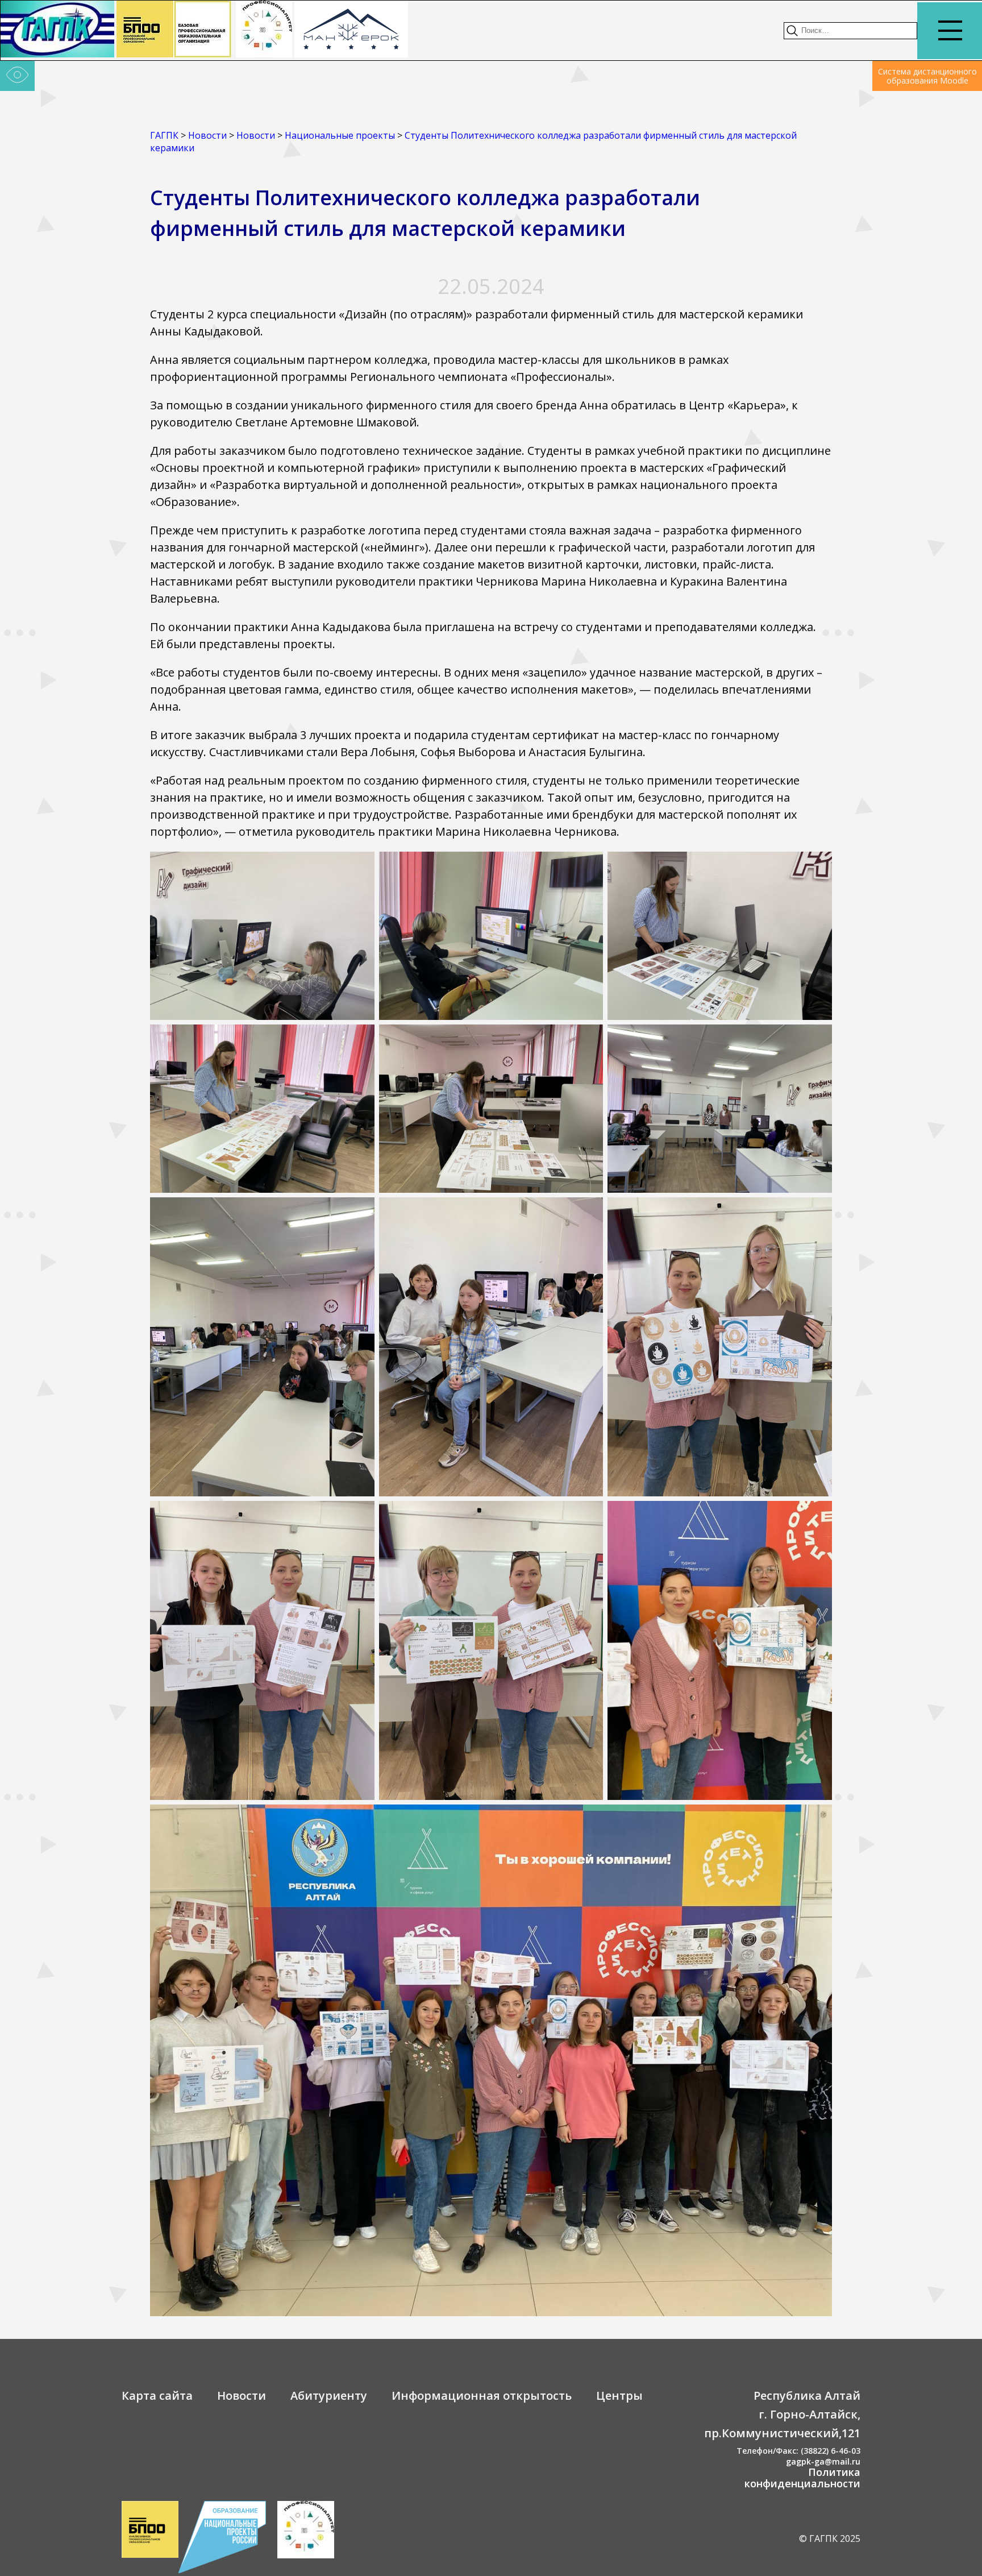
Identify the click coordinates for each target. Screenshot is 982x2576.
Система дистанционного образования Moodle (927, 76)
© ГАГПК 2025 (830, 2538)
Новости (242, 2395)
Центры (619, 2395)
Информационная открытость (482, 2395)
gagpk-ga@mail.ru (823, 2461)
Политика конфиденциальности (802, 2478)
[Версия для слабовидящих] (17, 76)
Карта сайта (157, 2395)
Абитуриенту (329, 2395)
